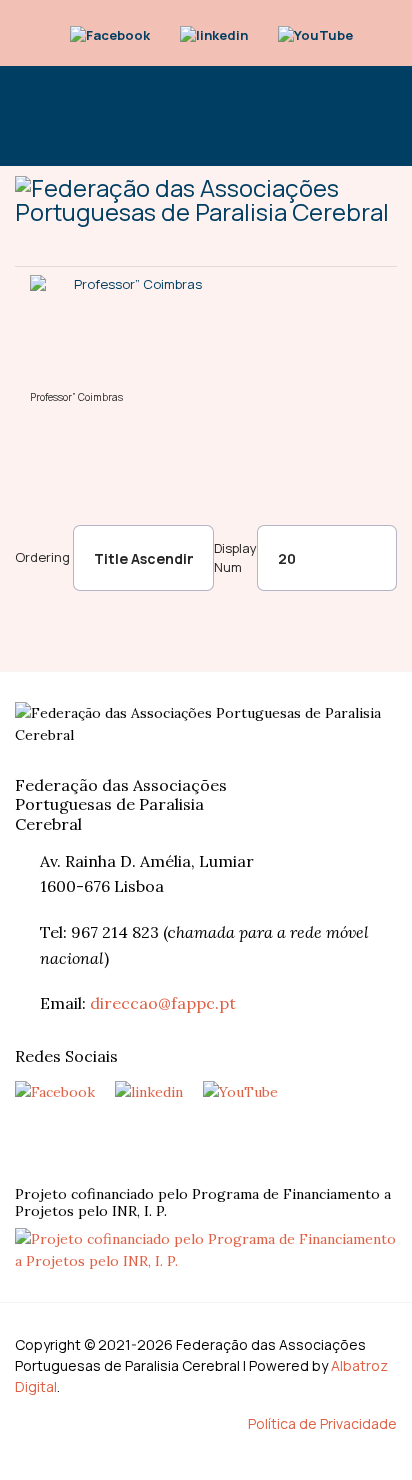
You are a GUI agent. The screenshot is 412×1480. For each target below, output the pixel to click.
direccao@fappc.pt (163, 1003)
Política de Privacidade (322, 1423)
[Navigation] (23, 116)
